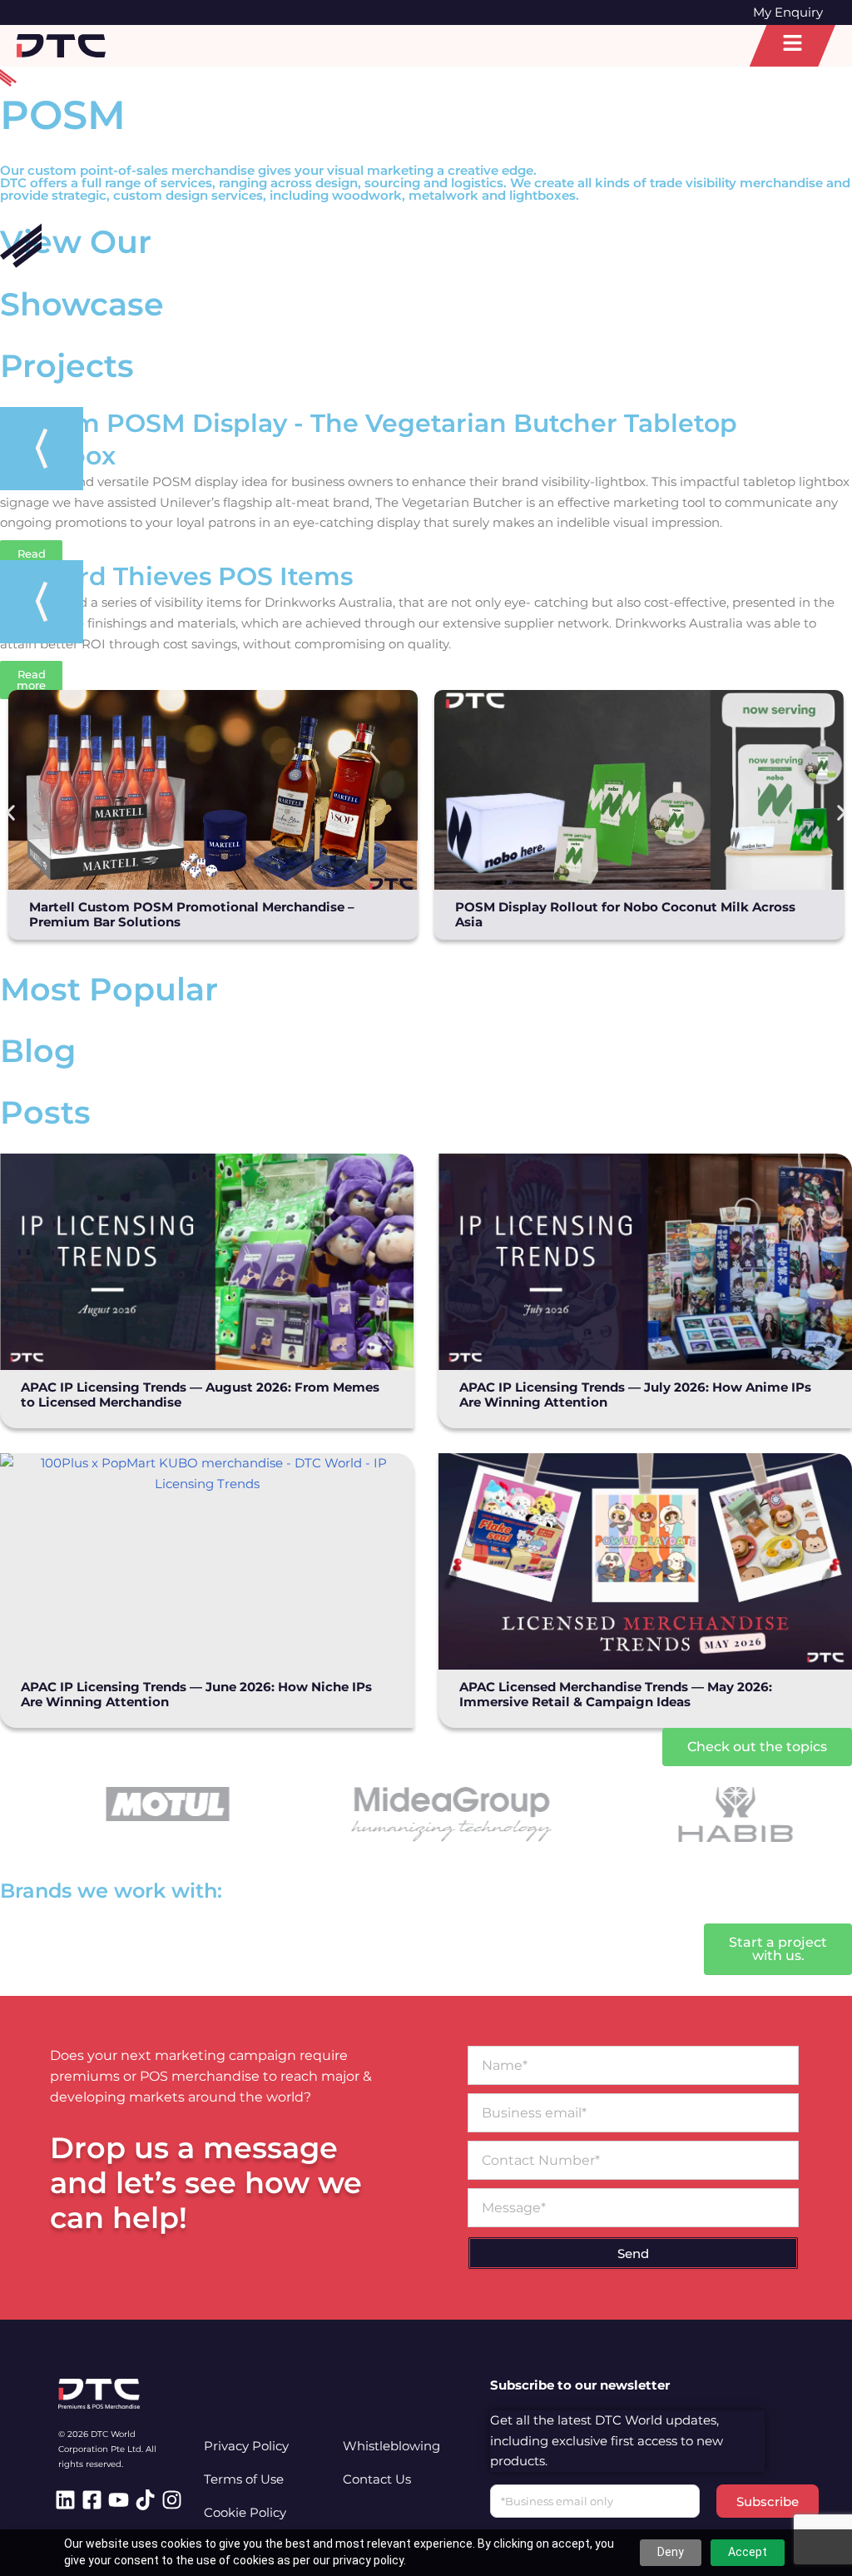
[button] (10, 813)
